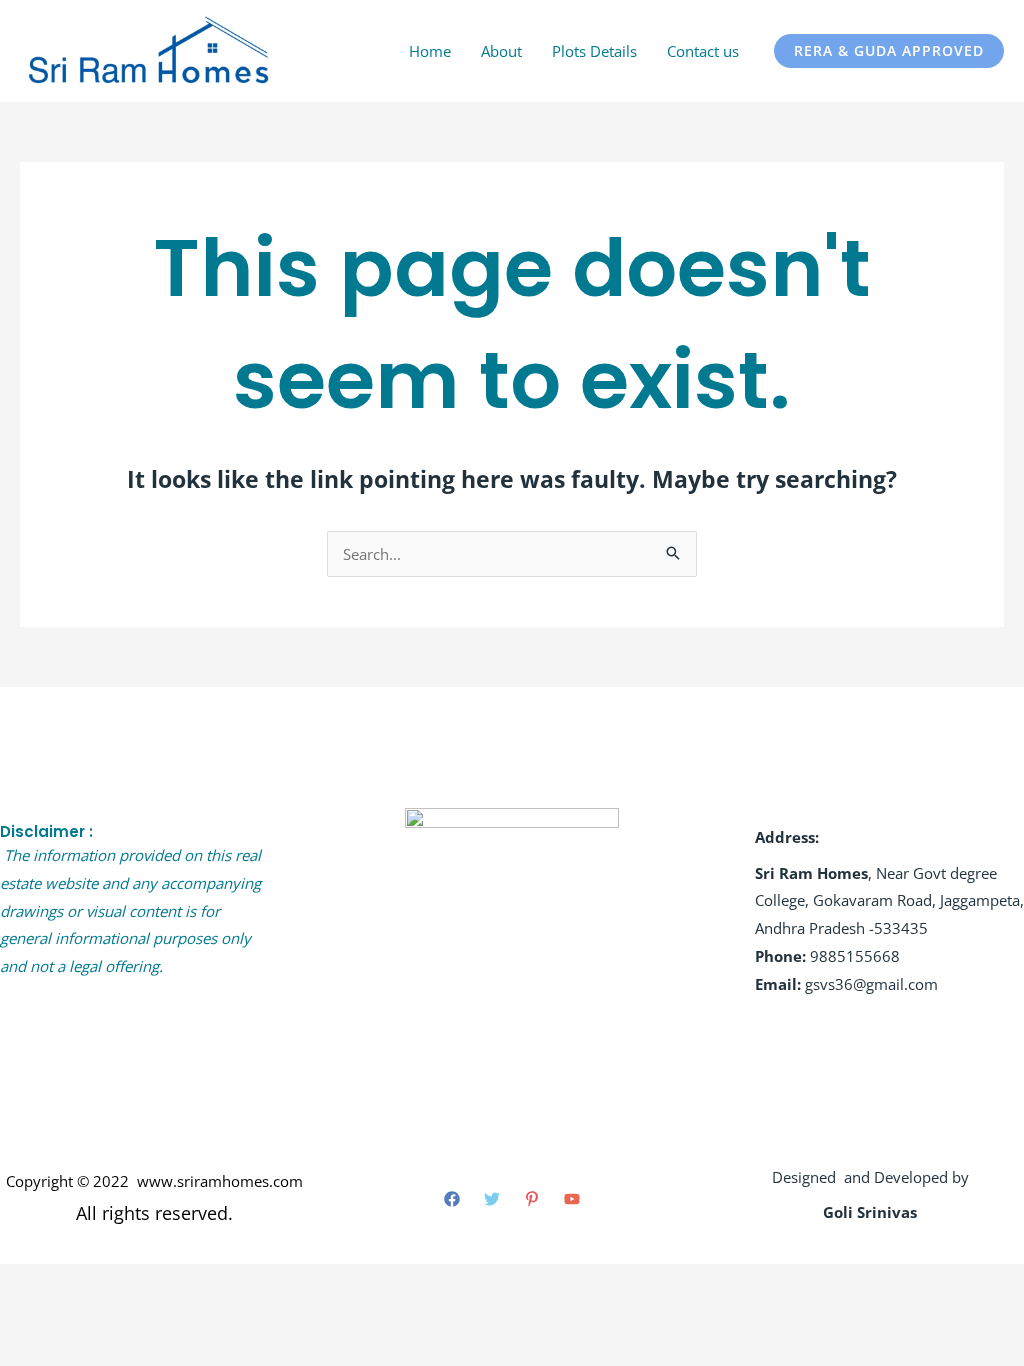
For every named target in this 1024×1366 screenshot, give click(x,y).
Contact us (703, 51)
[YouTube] (572, 1199)
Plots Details (594, 51)
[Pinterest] (532, 1199)
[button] (889, 51)
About (501, 51)
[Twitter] (492, 1199)
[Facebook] (452, 1199)
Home (430, 51)
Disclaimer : (46, 831)
